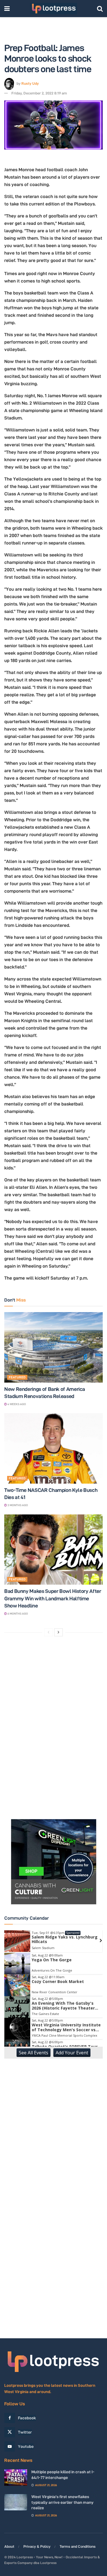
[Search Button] (100, 9)
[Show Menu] (7, 9)
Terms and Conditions (78, 2546)
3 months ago (17, 1505)
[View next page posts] (58, 1632)
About (9, 2546)
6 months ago (17, 1614)
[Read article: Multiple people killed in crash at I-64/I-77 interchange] (16, 2477)
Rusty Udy (30, 83)
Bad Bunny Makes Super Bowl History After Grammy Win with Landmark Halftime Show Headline (53, 1598)
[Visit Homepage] (53, 9)
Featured (17, 1377)
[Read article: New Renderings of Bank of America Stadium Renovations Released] (53, 1347)
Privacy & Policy (37, 2546)
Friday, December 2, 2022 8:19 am (39, 93)
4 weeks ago (16, 1404)
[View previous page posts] (49, 1632)
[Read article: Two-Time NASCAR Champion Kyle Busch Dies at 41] (53, 1448)
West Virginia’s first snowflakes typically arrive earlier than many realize (62, 2502)
